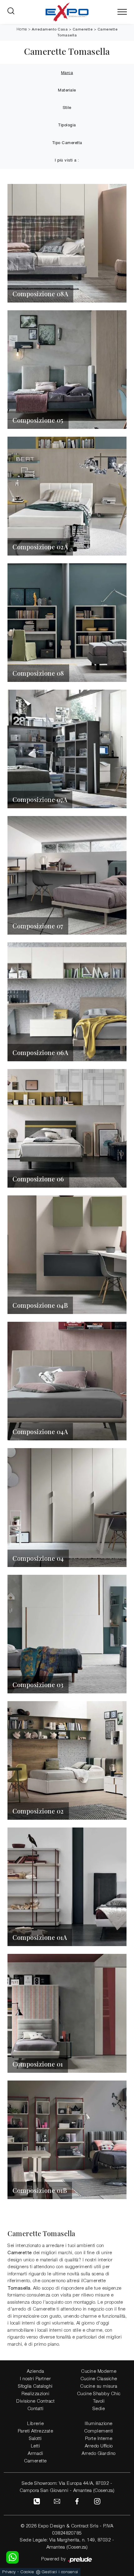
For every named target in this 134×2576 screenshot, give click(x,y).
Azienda (36, 2372)
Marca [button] (67, 73)
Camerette (83, 29)
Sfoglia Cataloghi (35, 2386)
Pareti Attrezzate (36, 2431)
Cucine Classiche (99, 2379)
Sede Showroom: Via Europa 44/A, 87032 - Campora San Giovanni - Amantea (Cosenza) (67, 2487)
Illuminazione (99, 2424)
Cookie (27, 2572)
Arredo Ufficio (99, 2446)
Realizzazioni (36, 2394)
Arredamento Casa (50, 29)
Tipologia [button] (67, 125)
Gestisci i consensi (60, 2572)
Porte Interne (99, 2439)
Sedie (99, 2409)
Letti (36, 2446)
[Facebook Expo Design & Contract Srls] (77, 2501)
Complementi (99, 2431)
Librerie (35, 2424)
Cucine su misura (99, 2386)
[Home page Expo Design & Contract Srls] (67, 12)
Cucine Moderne (99, 2372)
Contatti (36, 2409)
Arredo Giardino (99, 2454)
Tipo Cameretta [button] (67, 143)
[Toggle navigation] (122, 12)
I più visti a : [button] (67, 160)
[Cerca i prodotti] (12, 12)
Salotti (35, 2439)
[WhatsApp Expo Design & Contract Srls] (12, 2557)
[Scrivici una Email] (57, 2501)
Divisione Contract (35, 2401)
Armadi (35, 2454)
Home (22, 29)
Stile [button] (67, 108)
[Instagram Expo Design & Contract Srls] (97, 2501)
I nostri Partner (35, 2379)
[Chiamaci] (37, 2501)
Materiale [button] (67, 90)
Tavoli (99, 2401)
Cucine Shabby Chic (99, 2394)
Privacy (9, 2572)
